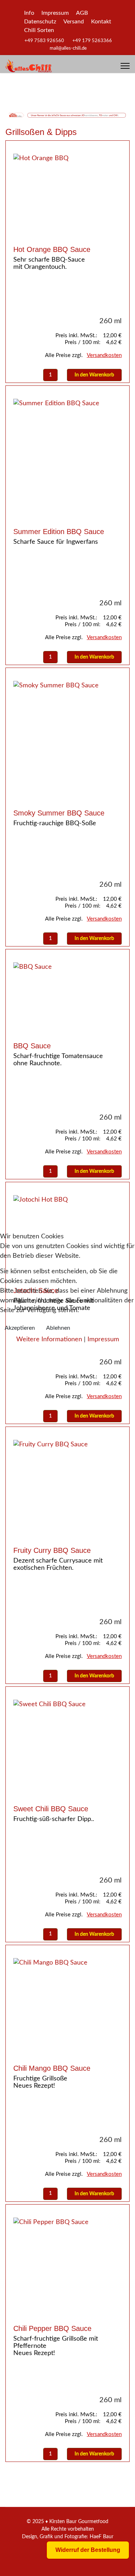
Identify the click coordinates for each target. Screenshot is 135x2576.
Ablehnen (58, 1328)
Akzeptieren (20, 1328)
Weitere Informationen (49, 1339)
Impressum (103, 1339)
